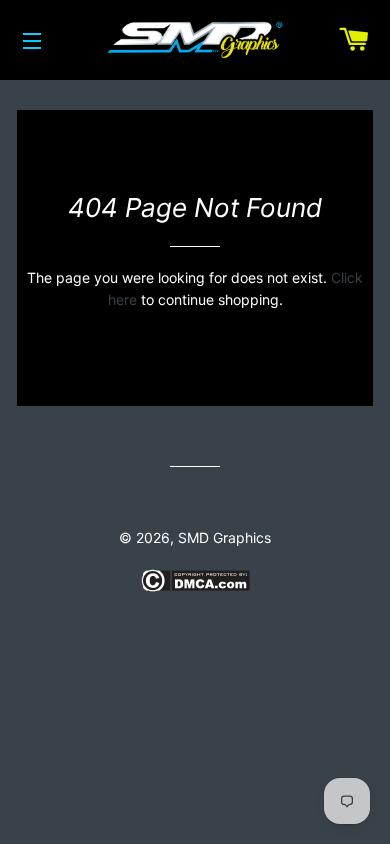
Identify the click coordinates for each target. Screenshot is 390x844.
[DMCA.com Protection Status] (195, 586)
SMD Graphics (224, 537)
